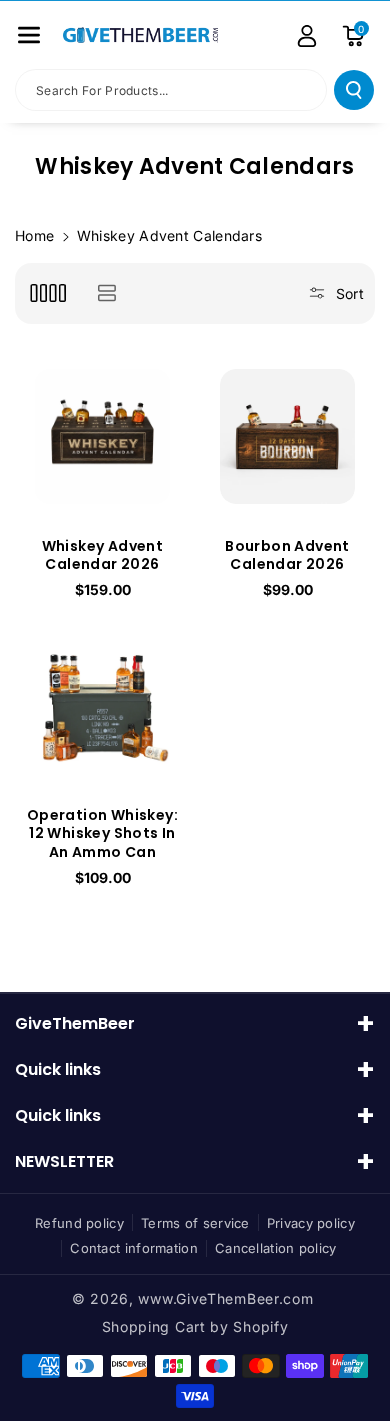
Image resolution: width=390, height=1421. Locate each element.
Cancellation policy (276, 1248)
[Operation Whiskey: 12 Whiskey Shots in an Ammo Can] (102, 705)
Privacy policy (311, 1223)
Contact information (134, 1248)
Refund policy (79, 1223)
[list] (106, 293)
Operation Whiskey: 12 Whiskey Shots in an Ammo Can (102, 833)
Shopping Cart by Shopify (195, 1326)
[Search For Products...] (354, 90)
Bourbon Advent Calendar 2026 (287, 555)
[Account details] (307, 36)
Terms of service (195, 1223)
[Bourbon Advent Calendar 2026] (287, 436)
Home (34, 235)
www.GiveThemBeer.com (225, 1298)
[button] (29, 35)
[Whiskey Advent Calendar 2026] (102, 436)
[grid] (47, 293)
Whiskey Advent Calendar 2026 (103, 555)
